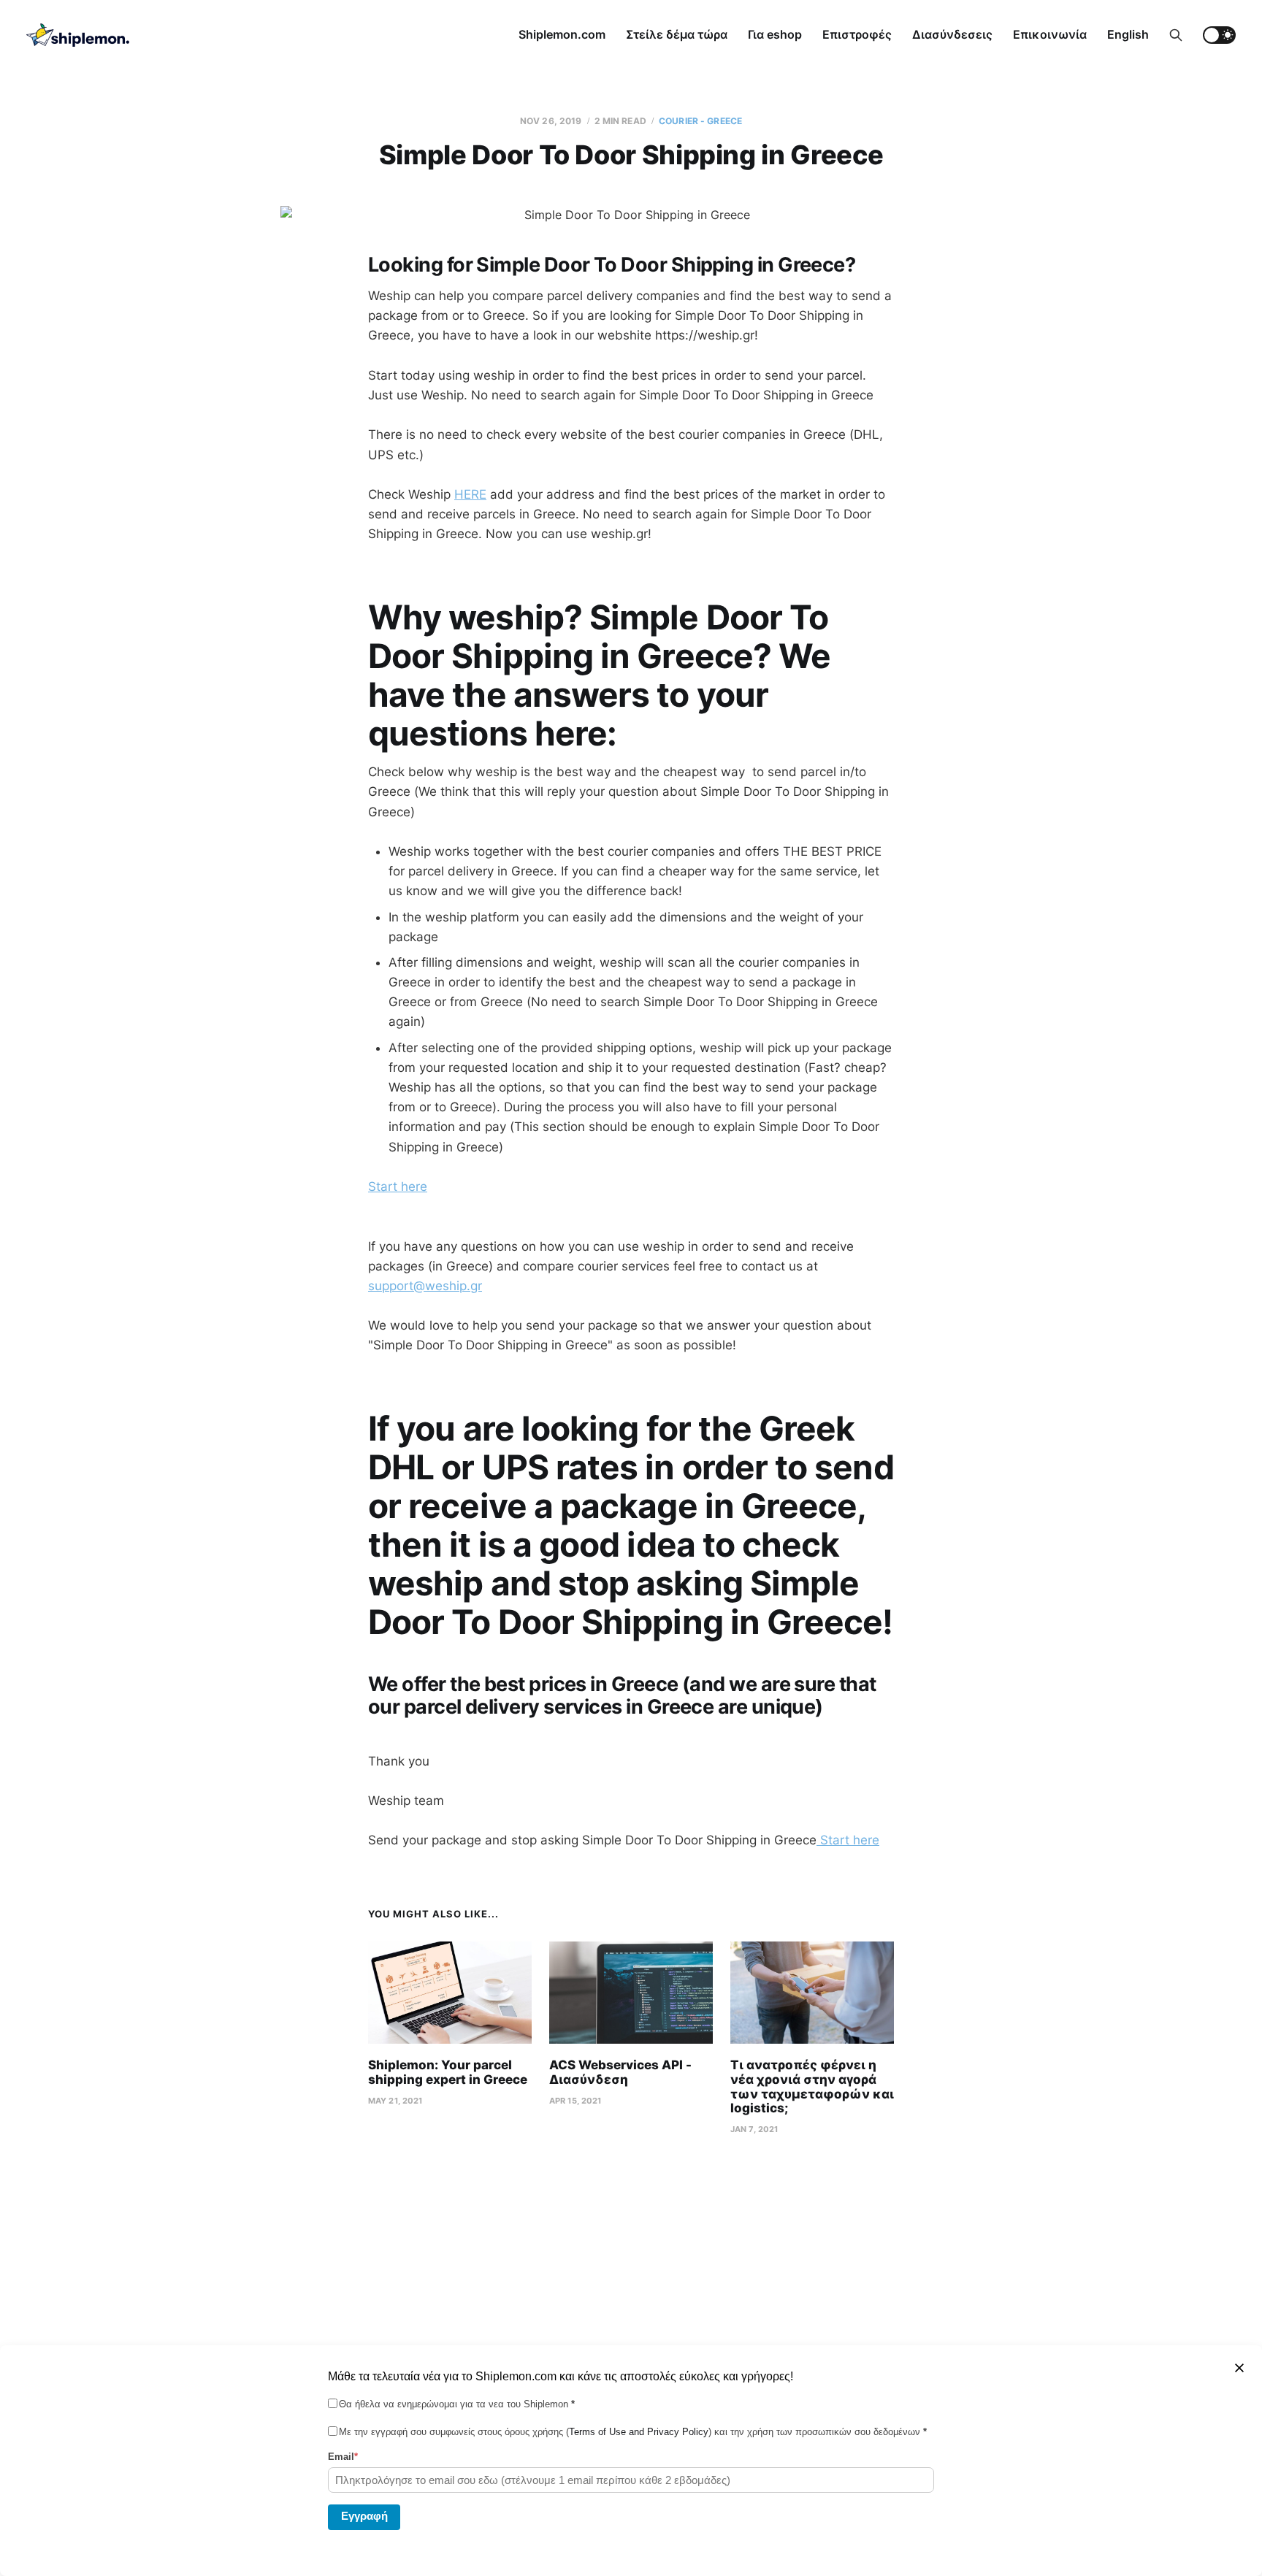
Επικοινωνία (1050, 34)
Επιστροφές (857, 34)
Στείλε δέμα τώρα (677, 34)
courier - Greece (700, 121)
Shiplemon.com (562, 34)
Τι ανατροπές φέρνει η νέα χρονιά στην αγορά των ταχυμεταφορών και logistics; (812, 2086)
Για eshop (775, 34)
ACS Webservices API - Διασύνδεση (620, 2072)
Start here (398, 1187)
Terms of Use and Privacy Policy (639, 2432)
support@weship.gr (425, 1286)
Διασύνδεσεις (952, 34)
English (1128, 34)
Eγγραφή (364, 2516)
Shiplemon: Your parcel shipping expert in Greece (448, 2072)
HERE (470, 494)
